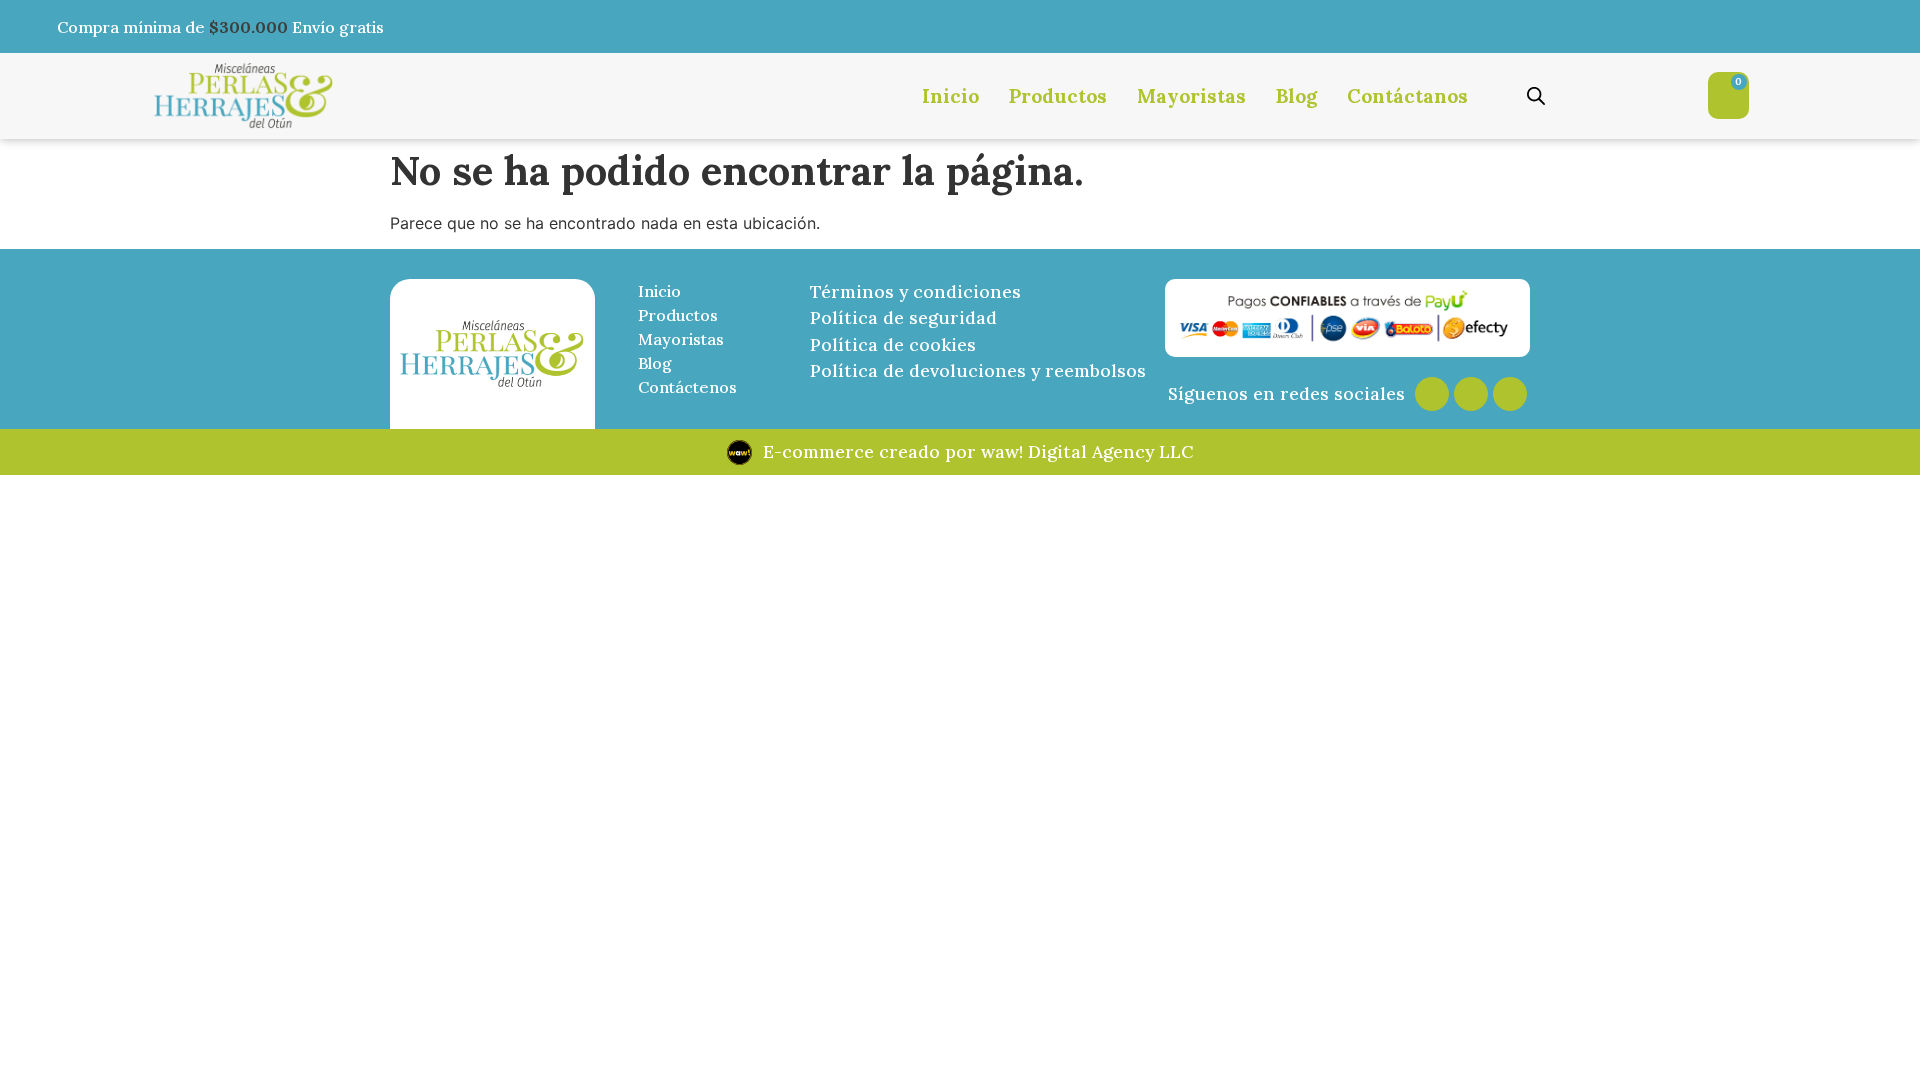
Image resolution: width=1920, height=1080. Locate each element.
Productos (1058, 96)
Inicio (950, 96)
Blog (1296, 96)
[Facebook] (1471, 394)
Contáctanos (1407, 96)
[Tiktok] (1510, 394)
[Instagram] (1432, 394)
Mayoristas (1191, 96)
